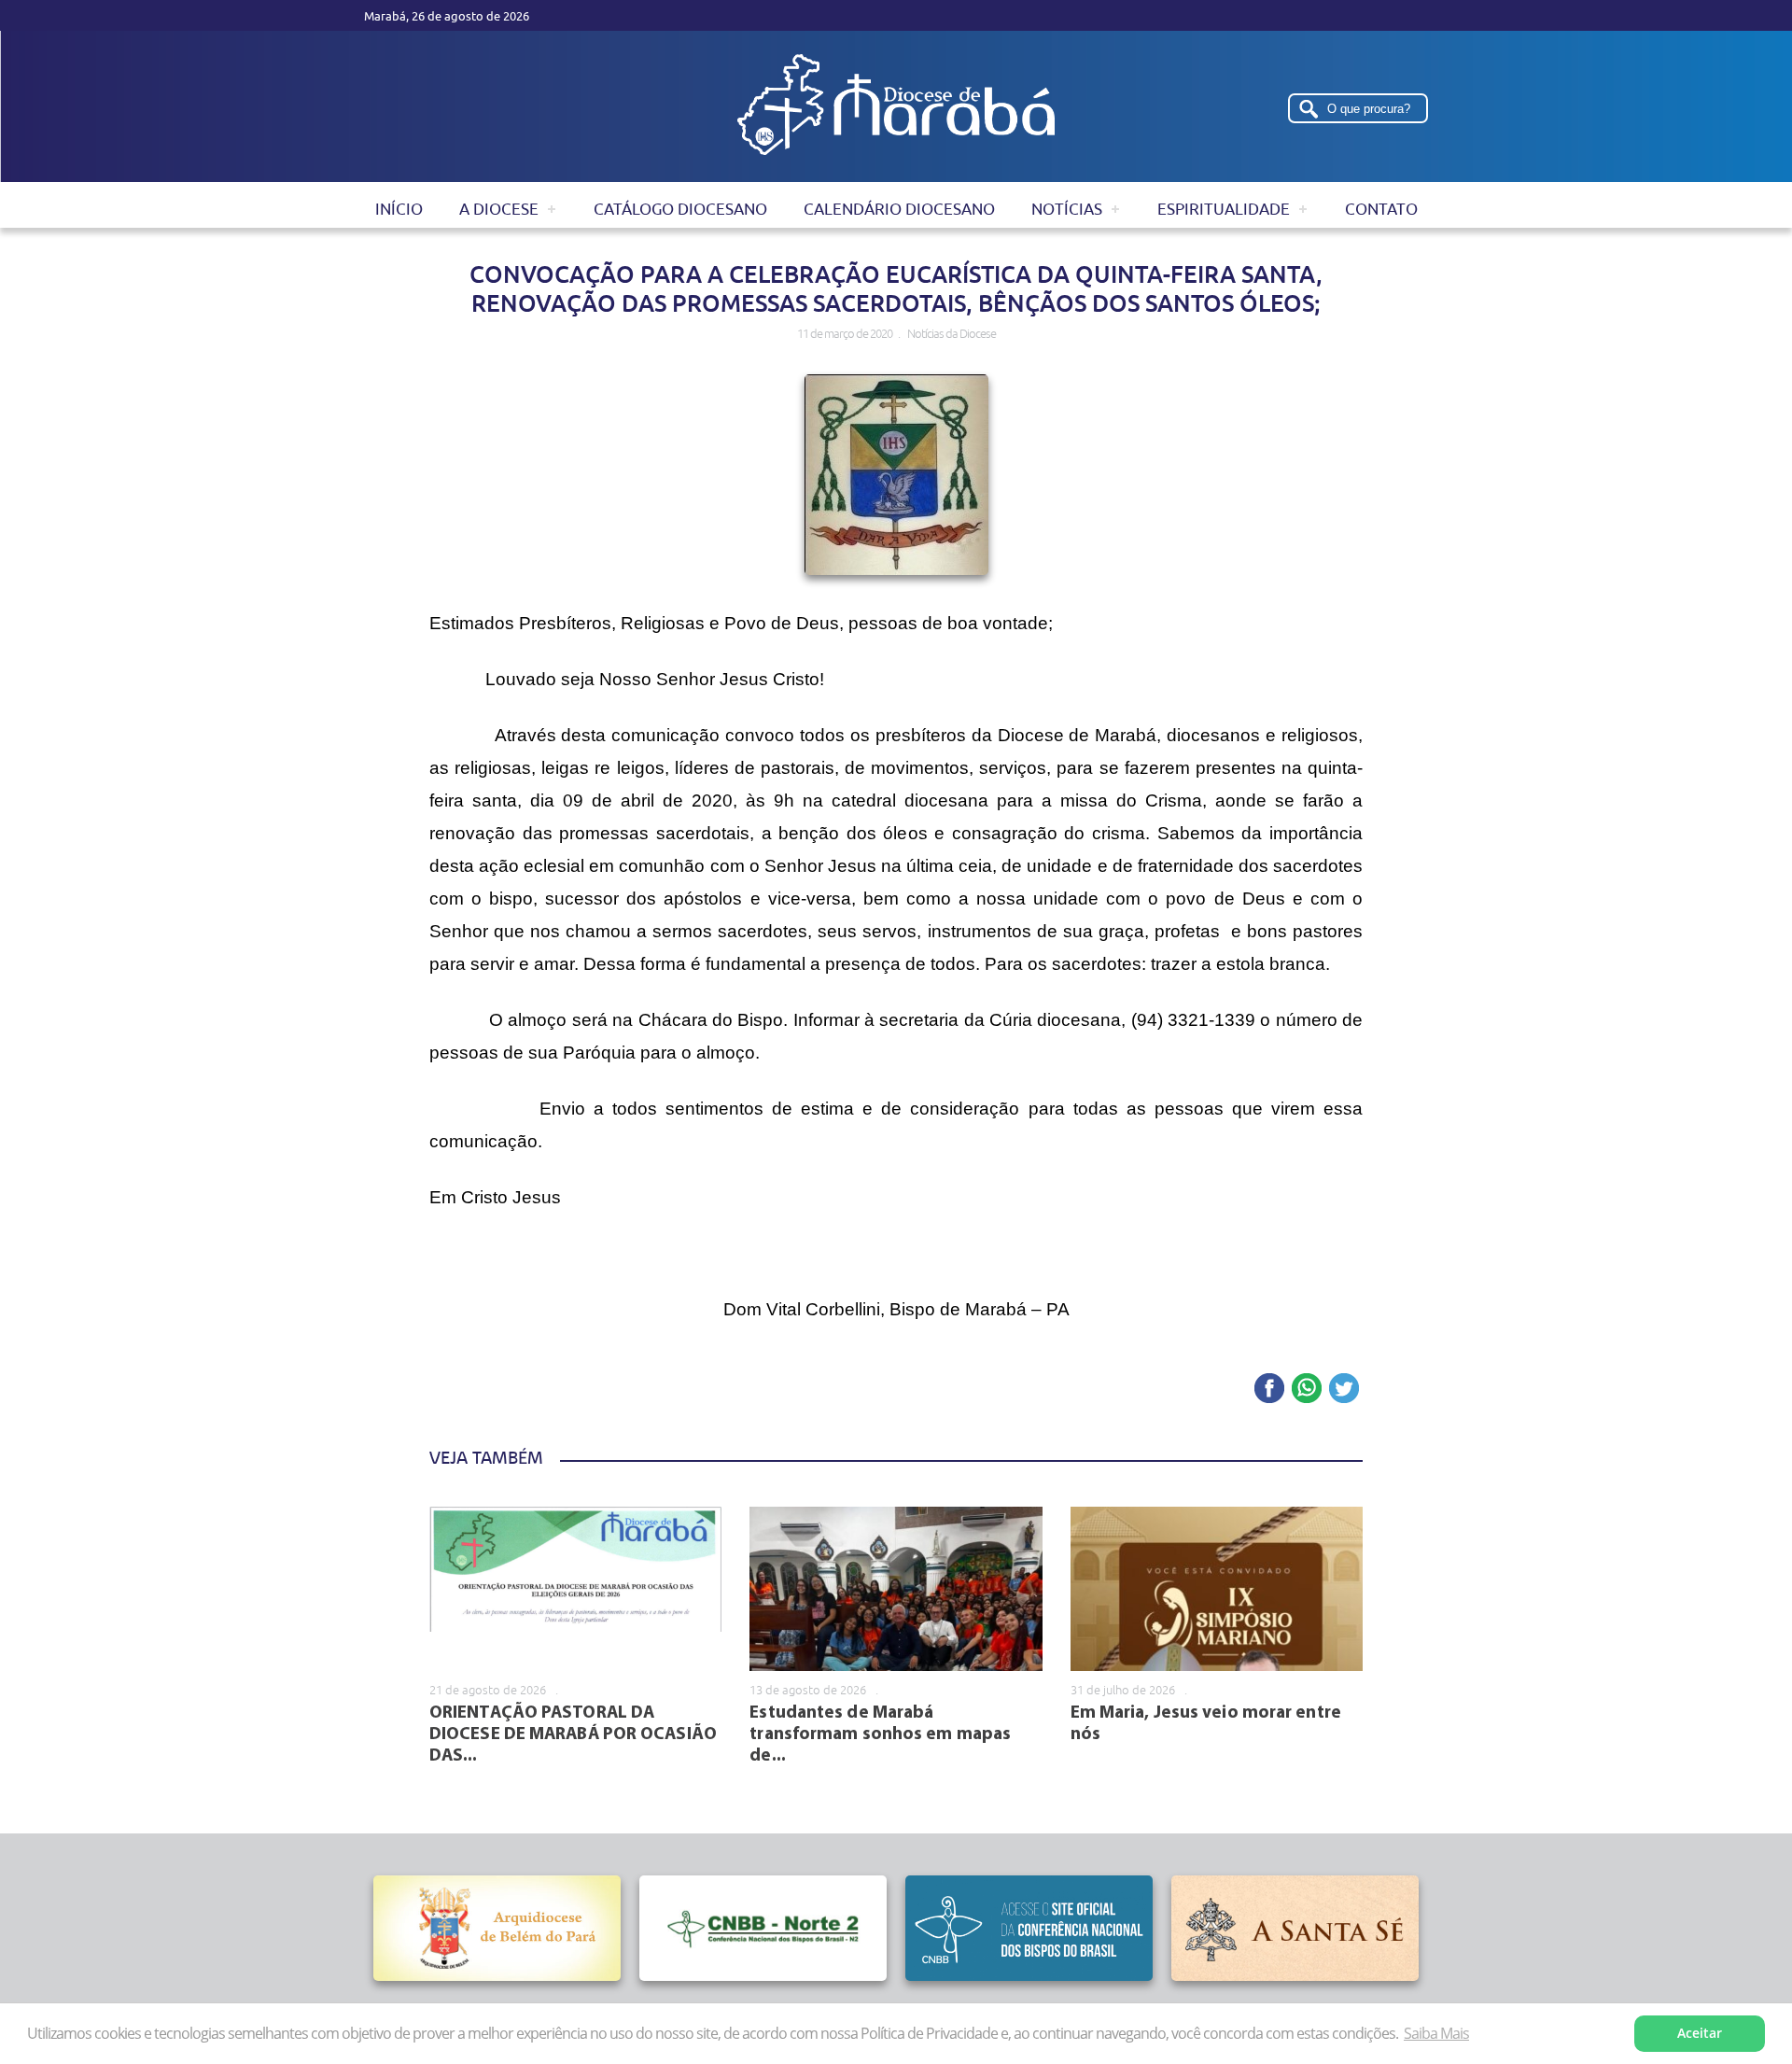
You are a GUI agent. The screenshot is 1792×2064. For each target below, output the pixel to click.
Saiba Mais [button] (1436, 2033)
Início (399, 209)
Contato (1381, 209)
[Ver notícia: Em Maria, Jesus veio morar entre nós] (1217, 1589)
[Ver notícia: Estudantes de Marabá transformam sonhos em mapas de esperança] (896, 1589)
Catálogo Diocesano (680, 209)
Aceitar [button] (1700, 2033)
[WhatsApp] (1307, 1390)
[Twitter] (1344, 1390)
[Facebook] (1269, 1390)
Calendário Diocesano (899, 209)
